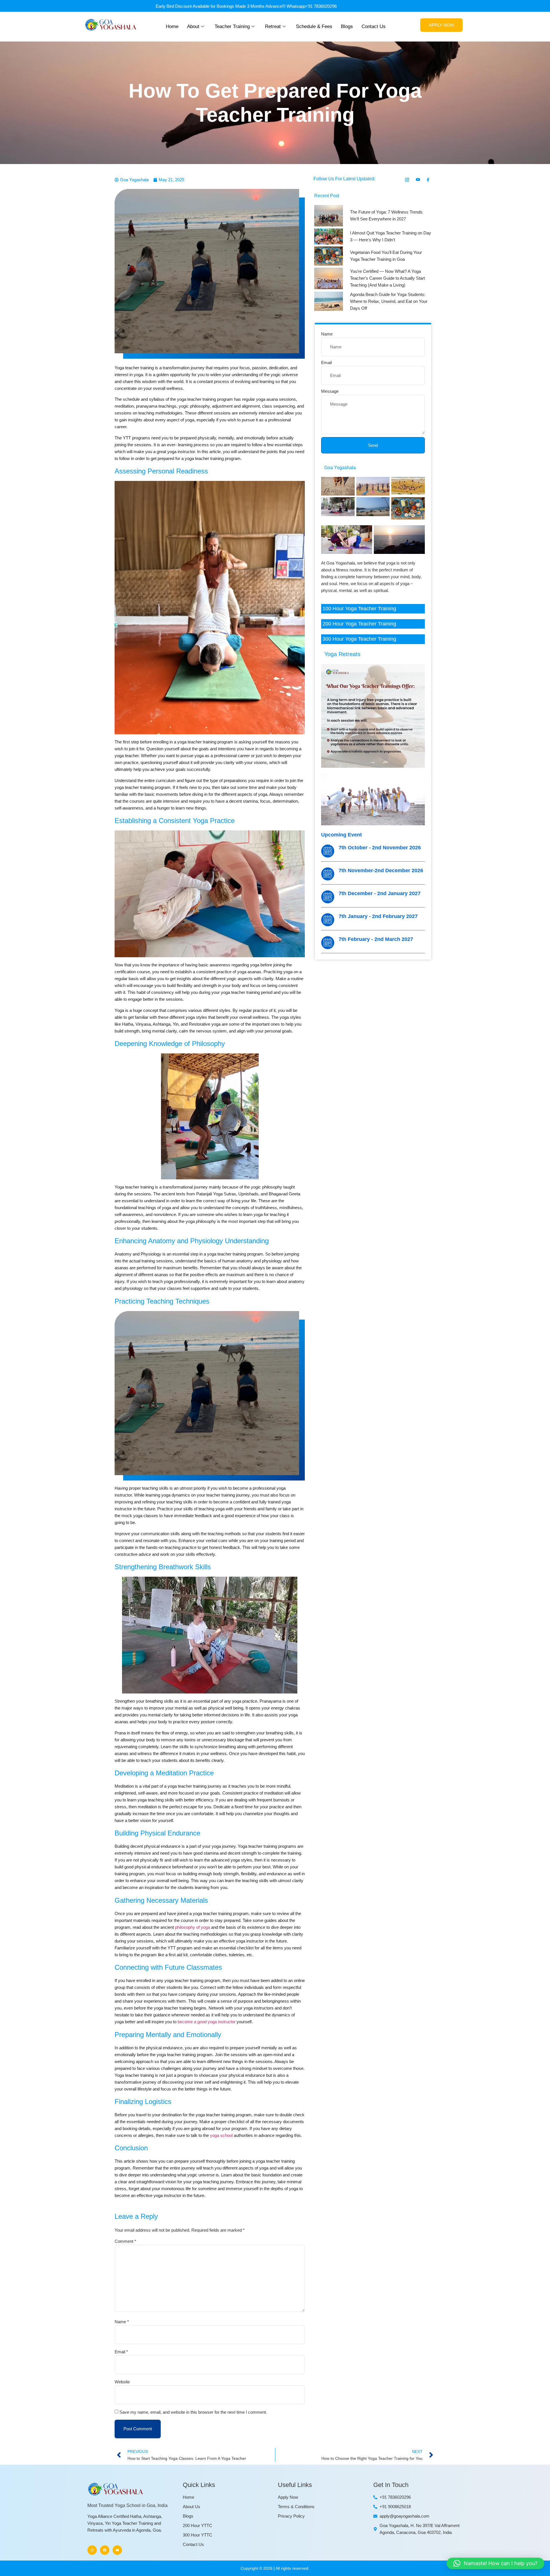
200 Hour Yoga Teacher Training (359, 624)
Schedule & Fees (314, 26)
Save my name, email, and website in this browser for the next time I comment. (193, 2412)
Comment (125, 2241)
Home (172, 26)
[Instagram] (92, 2550)
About (193, 26)
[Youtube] (117, 2550)
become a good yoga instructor (207, 2022)
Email (121, 2352)
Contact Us (374, 26)
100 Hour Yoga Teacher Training (359, 609)
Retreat (273, 26)
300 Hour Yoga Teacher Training (359, 639)
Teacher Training (232, 26)
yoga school (221, 2135)
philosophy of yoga (192, 1927)
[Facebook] (105, 2550)
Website (122, 2382)
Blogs (347, 26)
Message (330, 391)
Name (122, 2322)
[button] (495, 2563)
